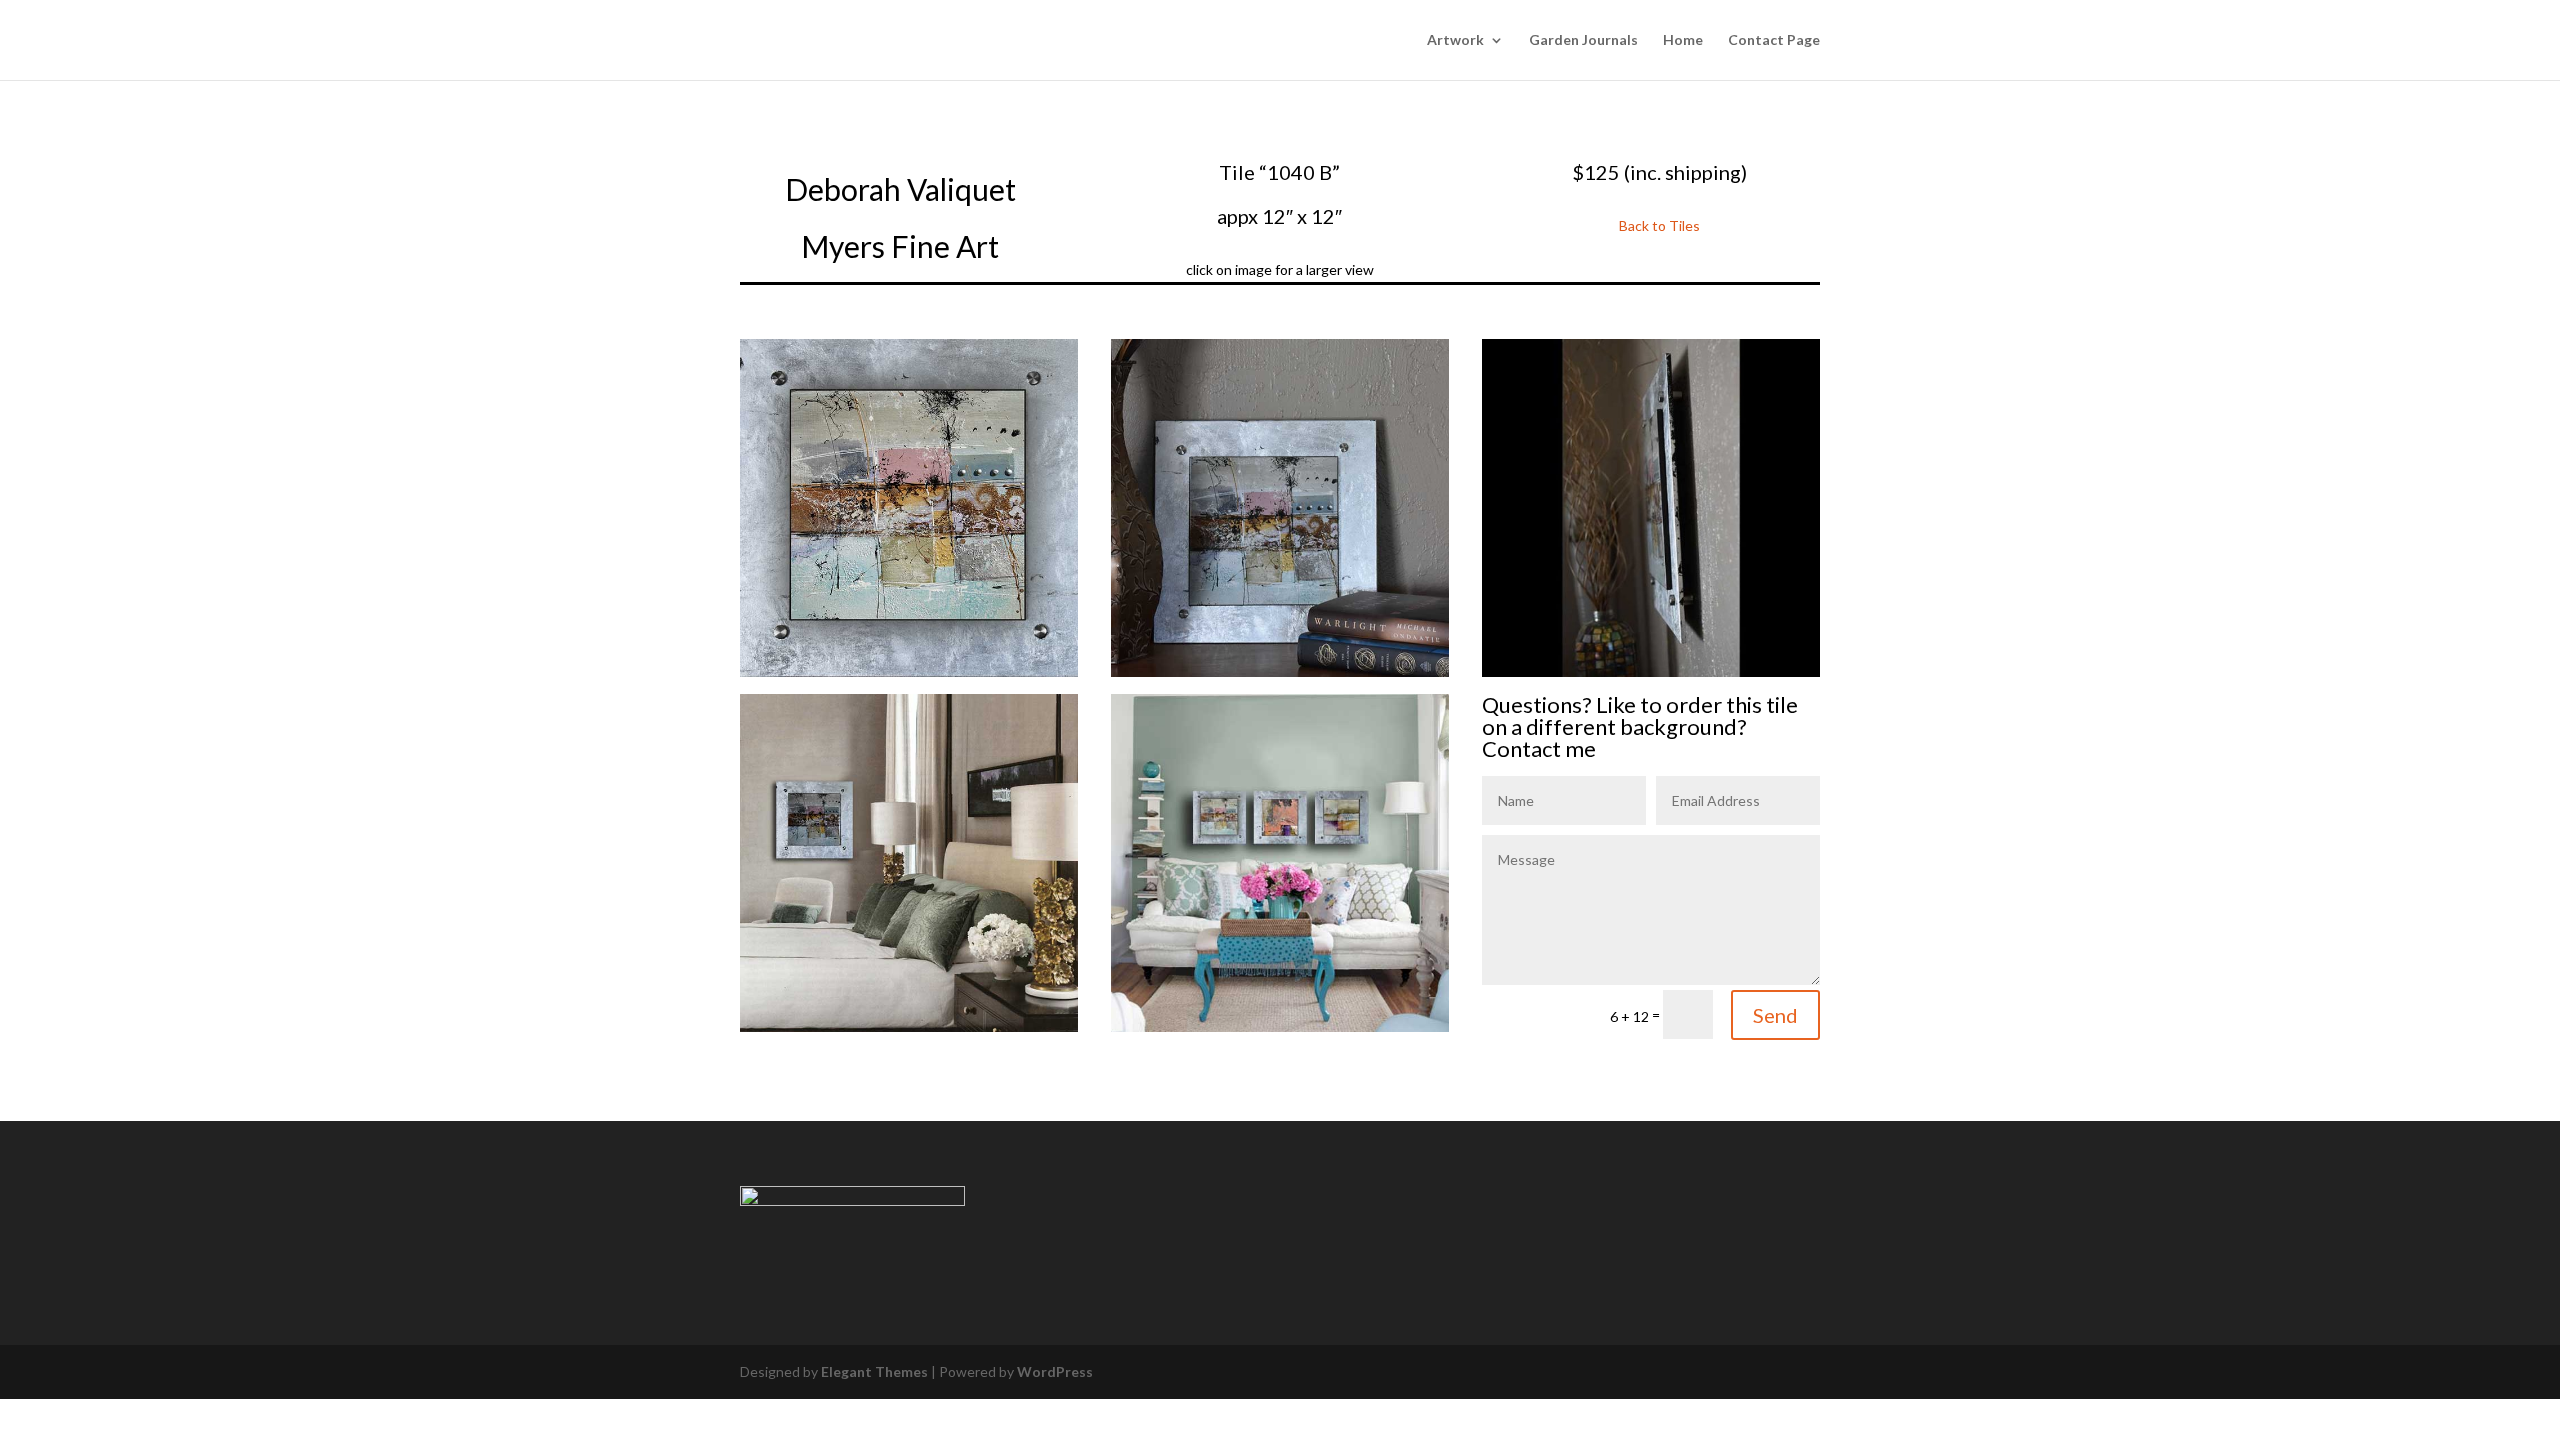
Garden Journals (1583, 40)
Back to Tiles (1659, 225)
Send (1775, 1015)
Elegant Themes (874, 1371)
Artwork (1455, 40)
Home (1683, 40)
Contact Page (1774, 40)
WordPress (1055, 1371)
